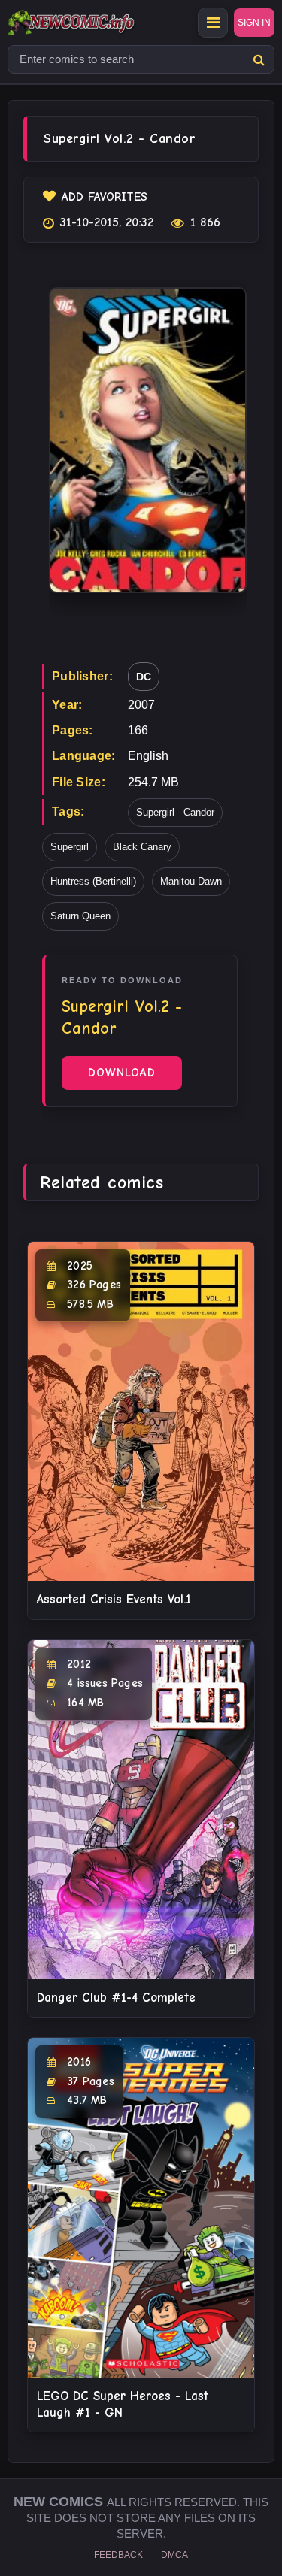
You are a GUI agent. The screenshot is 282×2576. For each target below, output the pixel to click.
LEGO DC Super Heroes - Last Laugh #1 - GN (123, 2404)
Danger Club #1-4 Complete (116, 1998)
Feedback (118, 2555)
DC (144, 677)
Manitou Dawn (191, 881)
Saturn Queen (80, 916)
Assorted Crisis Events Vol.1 (114, 1599)
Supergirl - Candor (175, 812)
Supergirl (70, 847)
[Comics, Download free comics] (98, 23)
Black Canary (142, 847)
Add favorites (105, 197)
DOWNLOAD (122, 1073)
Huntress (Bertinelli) (93, 881)
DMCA (174, 2555)
